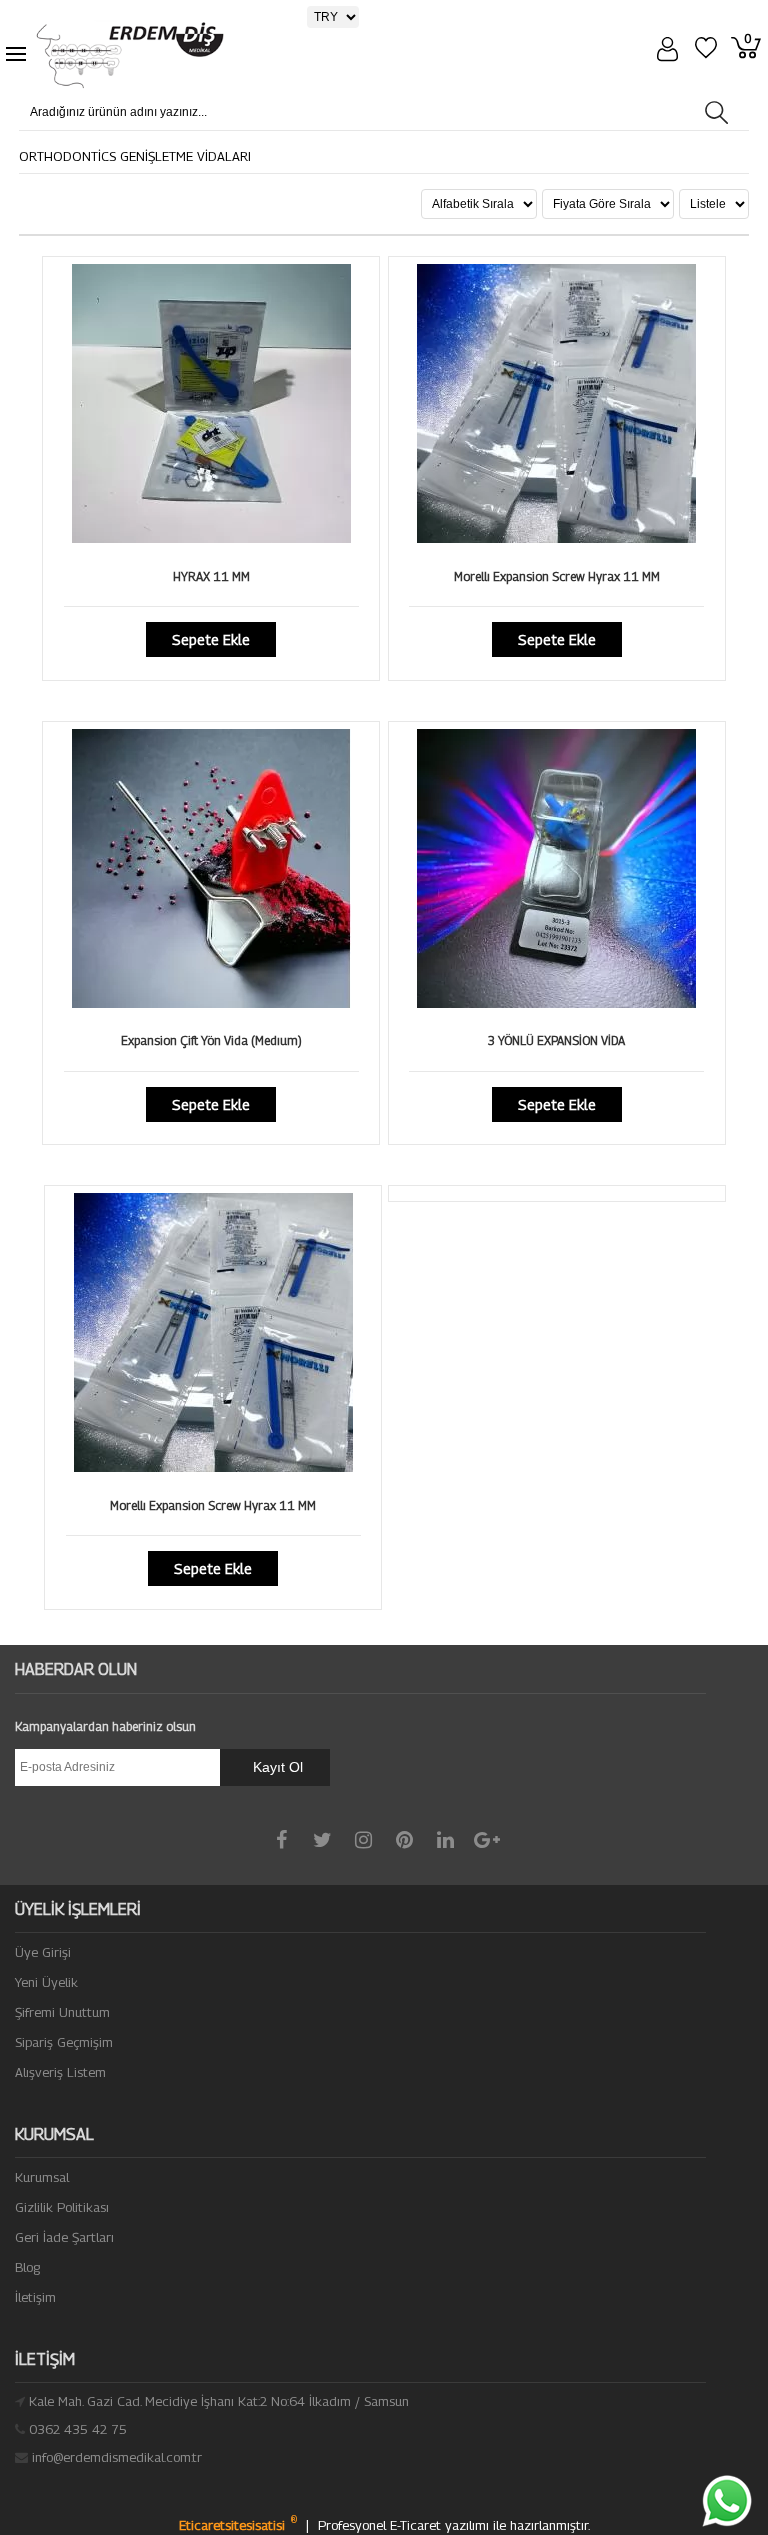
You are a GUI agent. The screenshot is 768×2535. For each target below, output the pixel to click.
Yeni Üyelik (46, 1982)
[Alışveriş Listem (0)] (709, 49)
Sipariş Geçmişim (64, 2042)
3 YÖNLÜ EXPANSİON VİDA (556, 1040)
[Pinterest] (404, 1840)
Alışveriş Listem (60, 2072)
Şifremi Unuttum (62, 2012)
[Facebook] (281, 1840)
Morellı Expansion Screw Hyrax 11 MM (557, 576)
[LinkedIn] (445, 1840)
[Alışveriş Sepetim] (749, 49)
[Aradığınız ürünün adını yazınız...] (716, 112)
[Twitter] (322, 1840)
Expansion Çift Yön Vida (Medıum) (211, 1040)
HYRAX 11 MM (211, 576)
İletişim (35, 2297)
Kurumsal (42, 2177)
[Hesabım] (670, 51)
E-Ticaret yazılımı (441, 2525)
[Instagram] (363, 1840)
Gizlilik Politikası (62, 2207)
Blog (27, 2267)
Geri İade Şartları (64, 2237)
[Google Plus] (486, 1840)
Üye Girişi (43, 1952)
